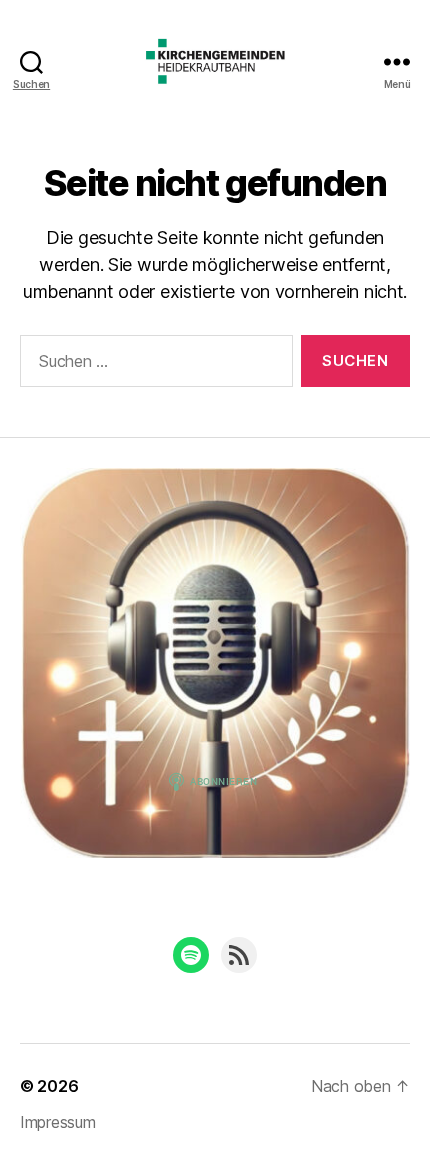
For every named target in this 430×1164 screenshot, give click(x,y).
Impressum (58, 1122)
